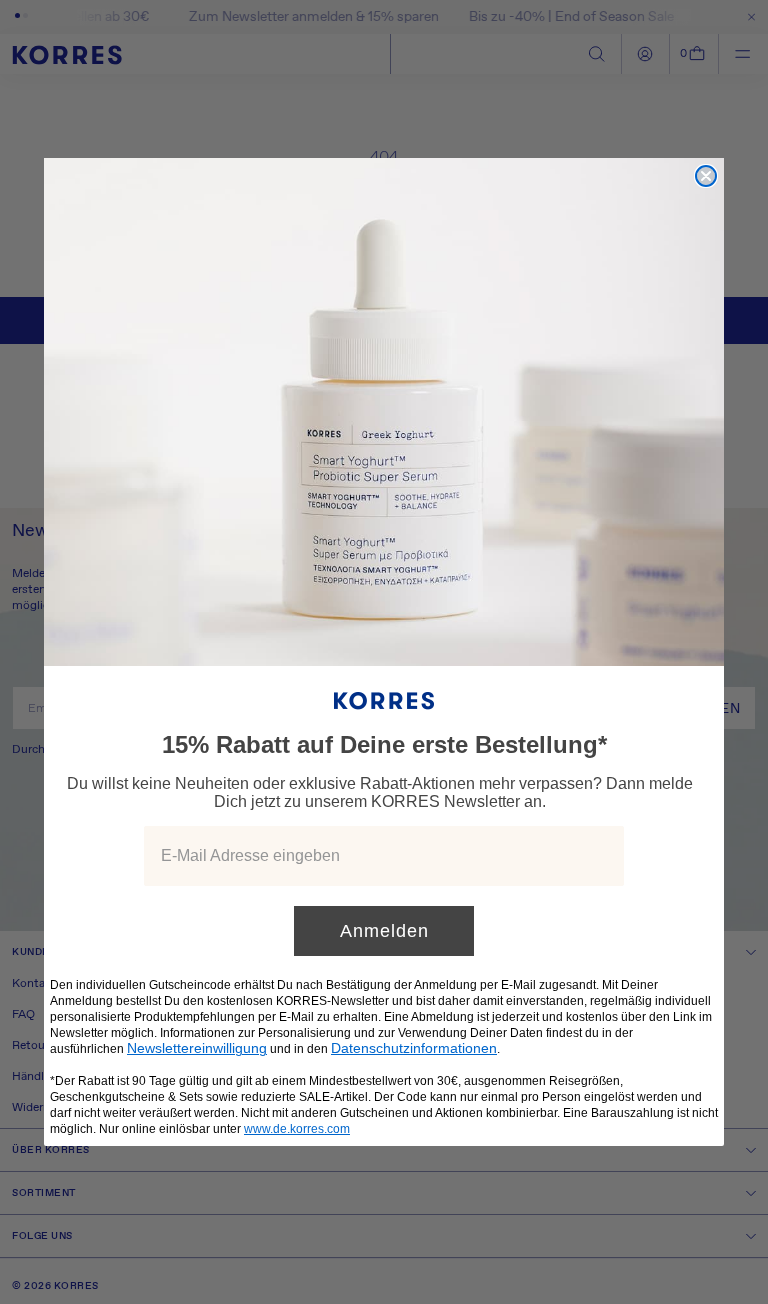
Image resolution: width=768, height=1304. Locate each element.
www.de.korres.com (297, 1129)
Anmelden (384, 931)
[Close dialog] (706, 176)
